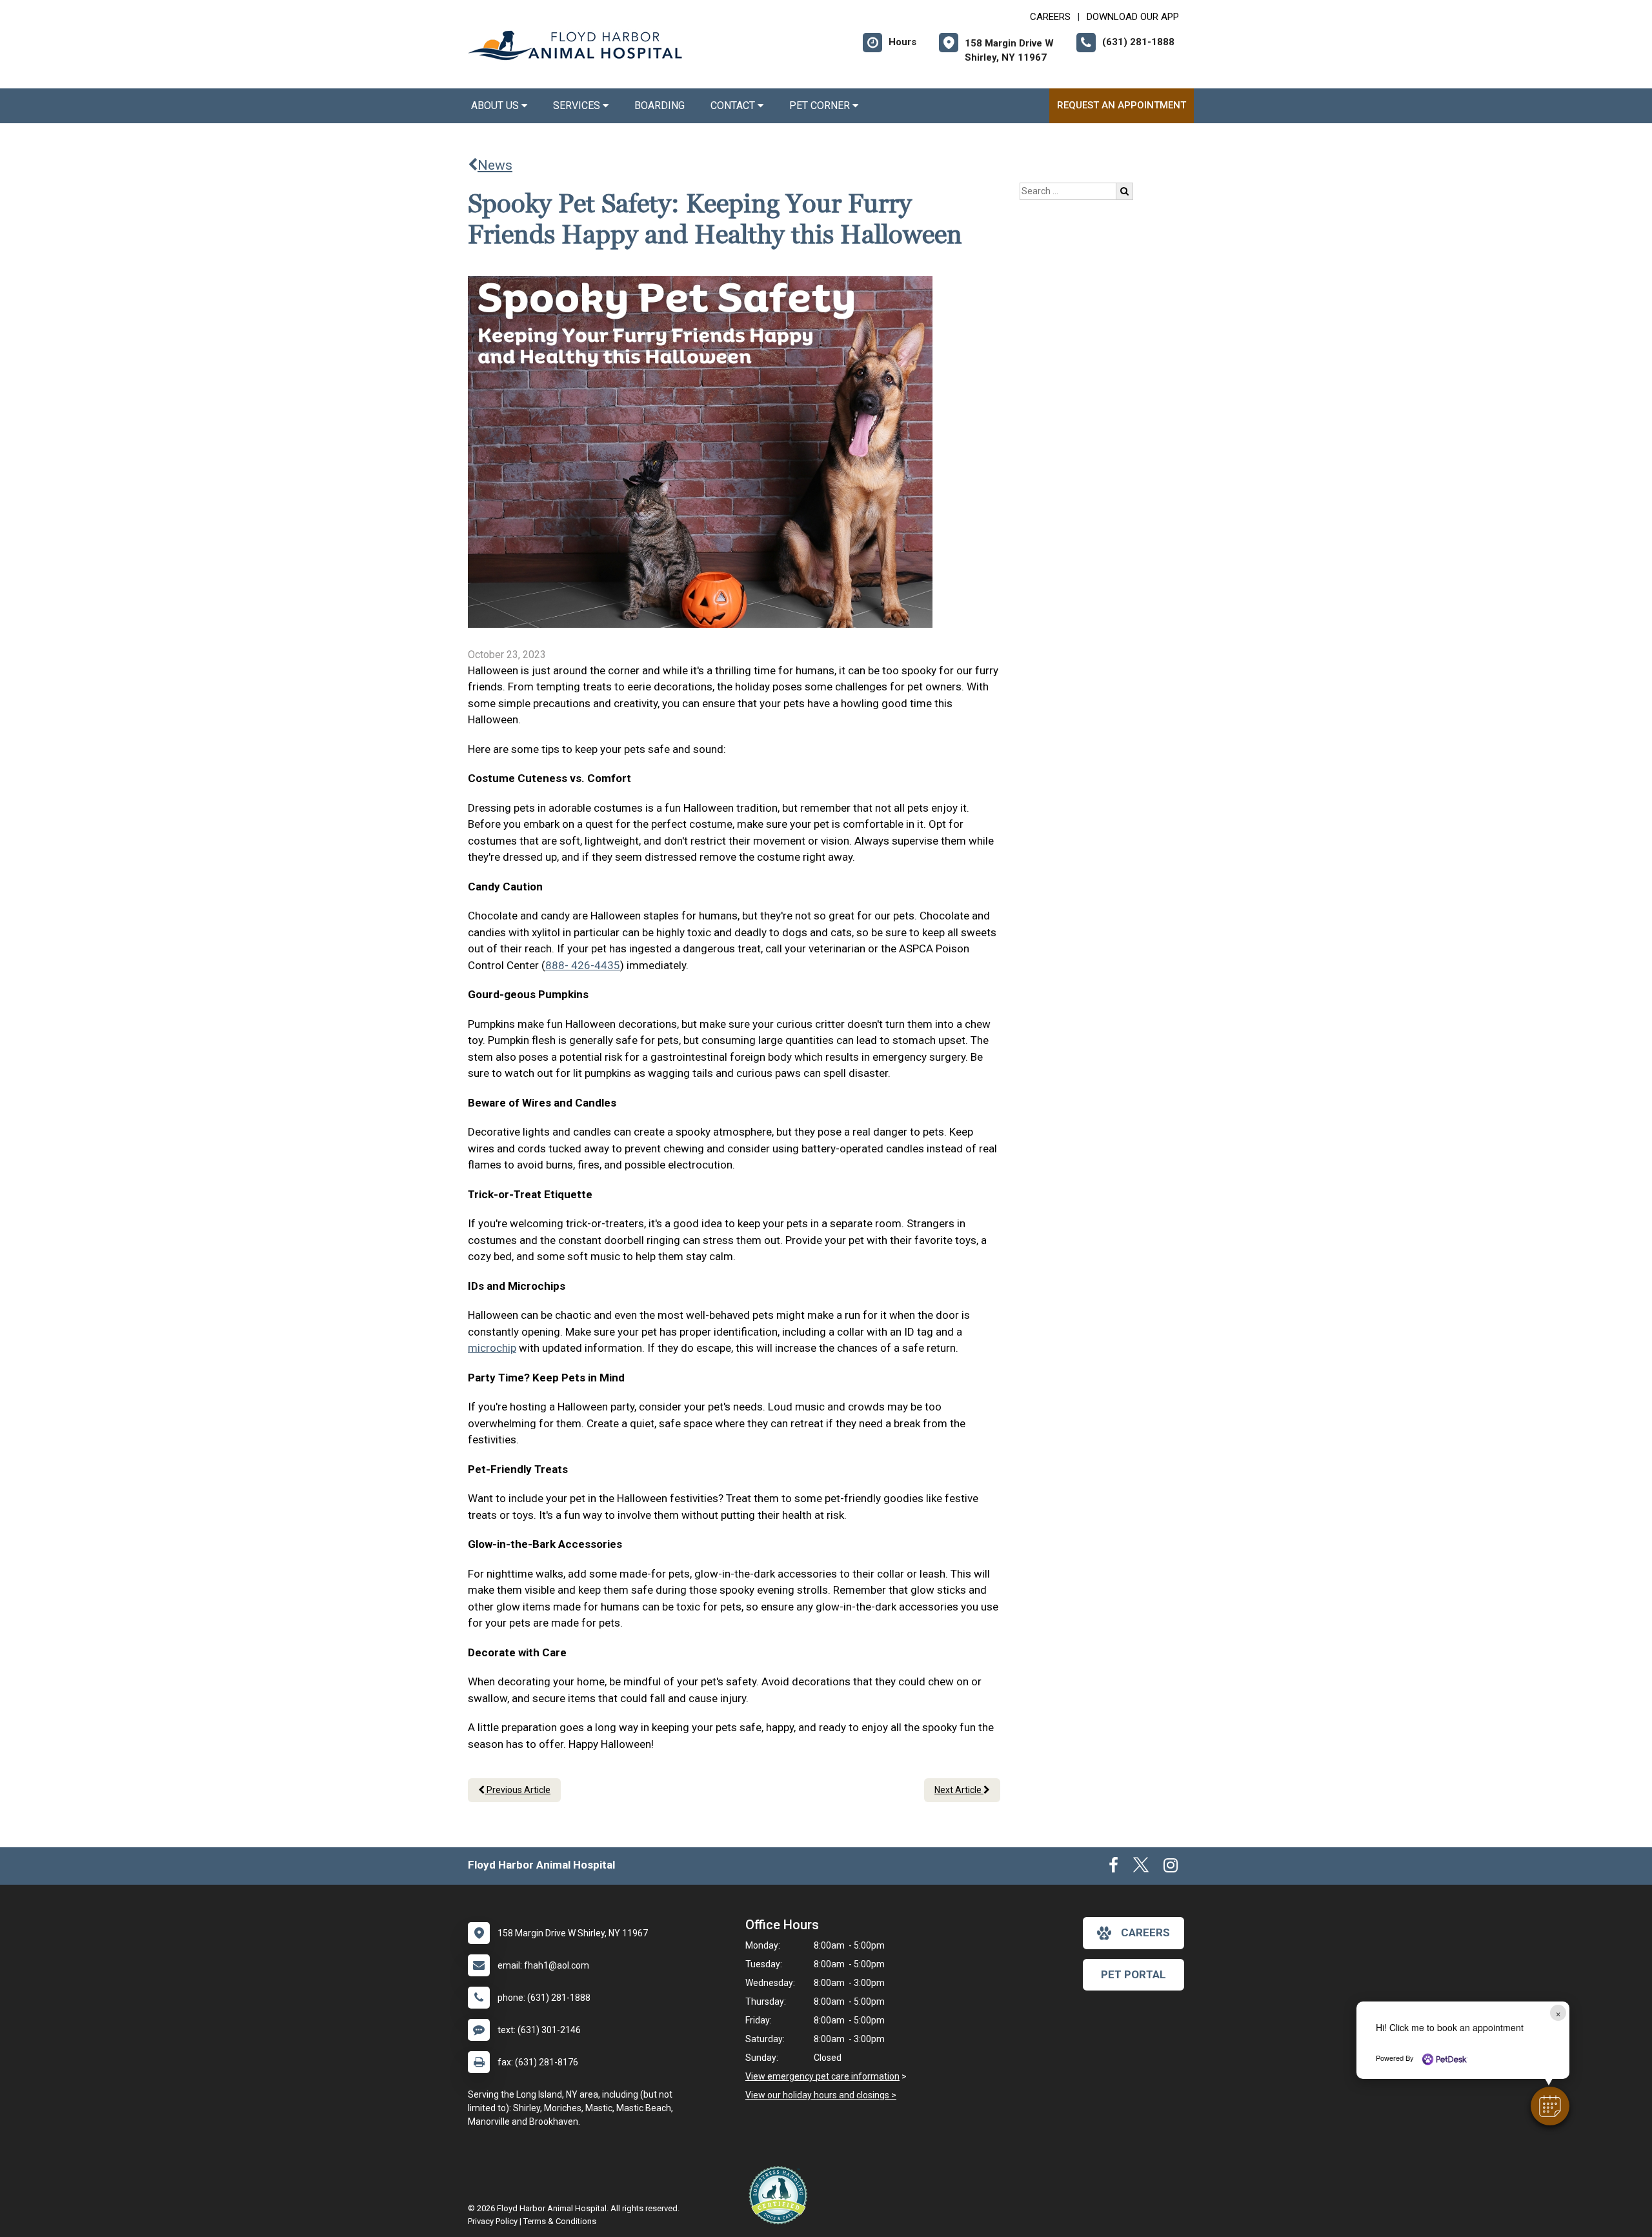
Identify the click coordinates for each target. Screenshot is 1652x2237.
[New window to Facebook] (1113, 1868)
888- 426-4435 (583, 965)
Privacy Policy (493, 2221)
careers (1145, 1932)
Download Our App (1133, 17)
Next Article (959, 1790)
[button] (1550, 2106)
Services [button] (578, 105)
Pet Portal (1133, 1974)
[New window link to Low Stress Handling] (781, 2195)
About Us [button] (496, 105)
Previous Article (518, 1790)
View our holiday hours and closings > (821, 2095)
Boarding (660, 105)
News (495, 165)
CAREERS (1050, 17)
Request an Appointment (1122, 105)
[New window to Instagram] (1171, 1868)
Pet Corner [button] (821, 105)
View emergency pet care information (822, 2076)
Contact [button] (734, 105)
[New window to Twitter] (1141, 1868)
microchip (492, 1348)
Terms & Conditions (560, 2221)
